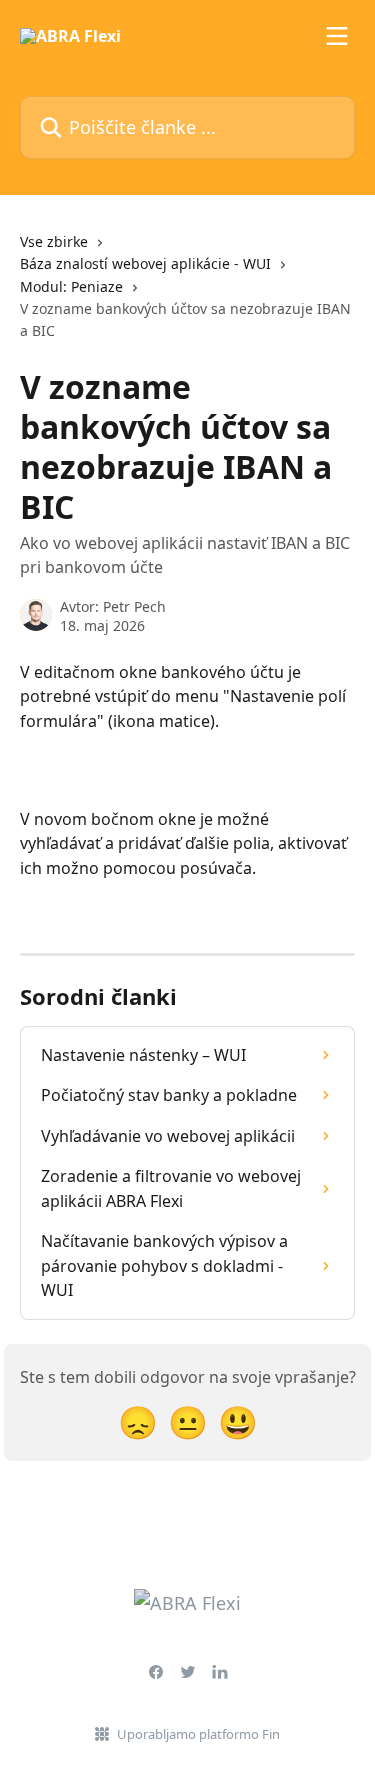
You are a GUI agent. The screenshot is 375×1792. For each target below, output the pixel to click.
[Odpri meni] (337, 36)
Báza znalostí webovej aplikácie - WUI (145, 263)
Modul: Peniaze (71, 286)
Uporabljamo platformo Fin (198, 1734)
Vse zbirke (54, 241)
